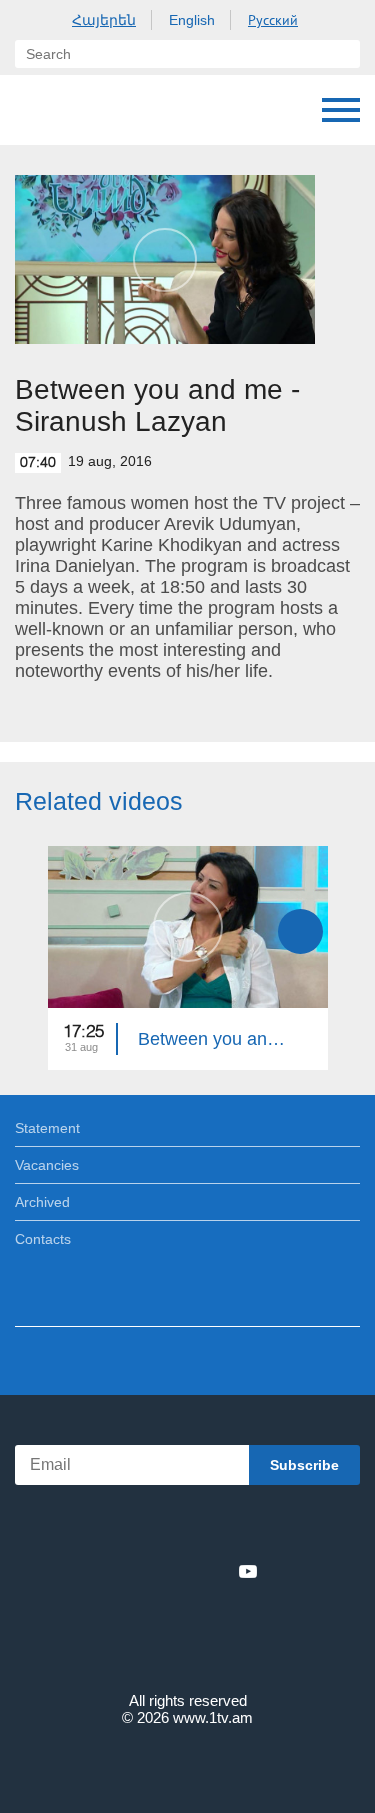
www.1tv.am (213, 1717)
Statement (47, 1128)
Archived (42, 1202)
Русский (273, 20)
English (192, 20)
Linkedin (181, 1571)
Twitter (147, 1571)
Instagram (215, 1571)
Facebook (118, 1571)
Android (243, 1527)
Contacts (43, 1239)
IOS (131, 1527)
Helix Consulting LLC (188, 1764)
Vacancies (47, 1165)
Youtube (248, 1571)
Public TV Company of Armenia (35, 110)
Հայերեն (104, 20)
